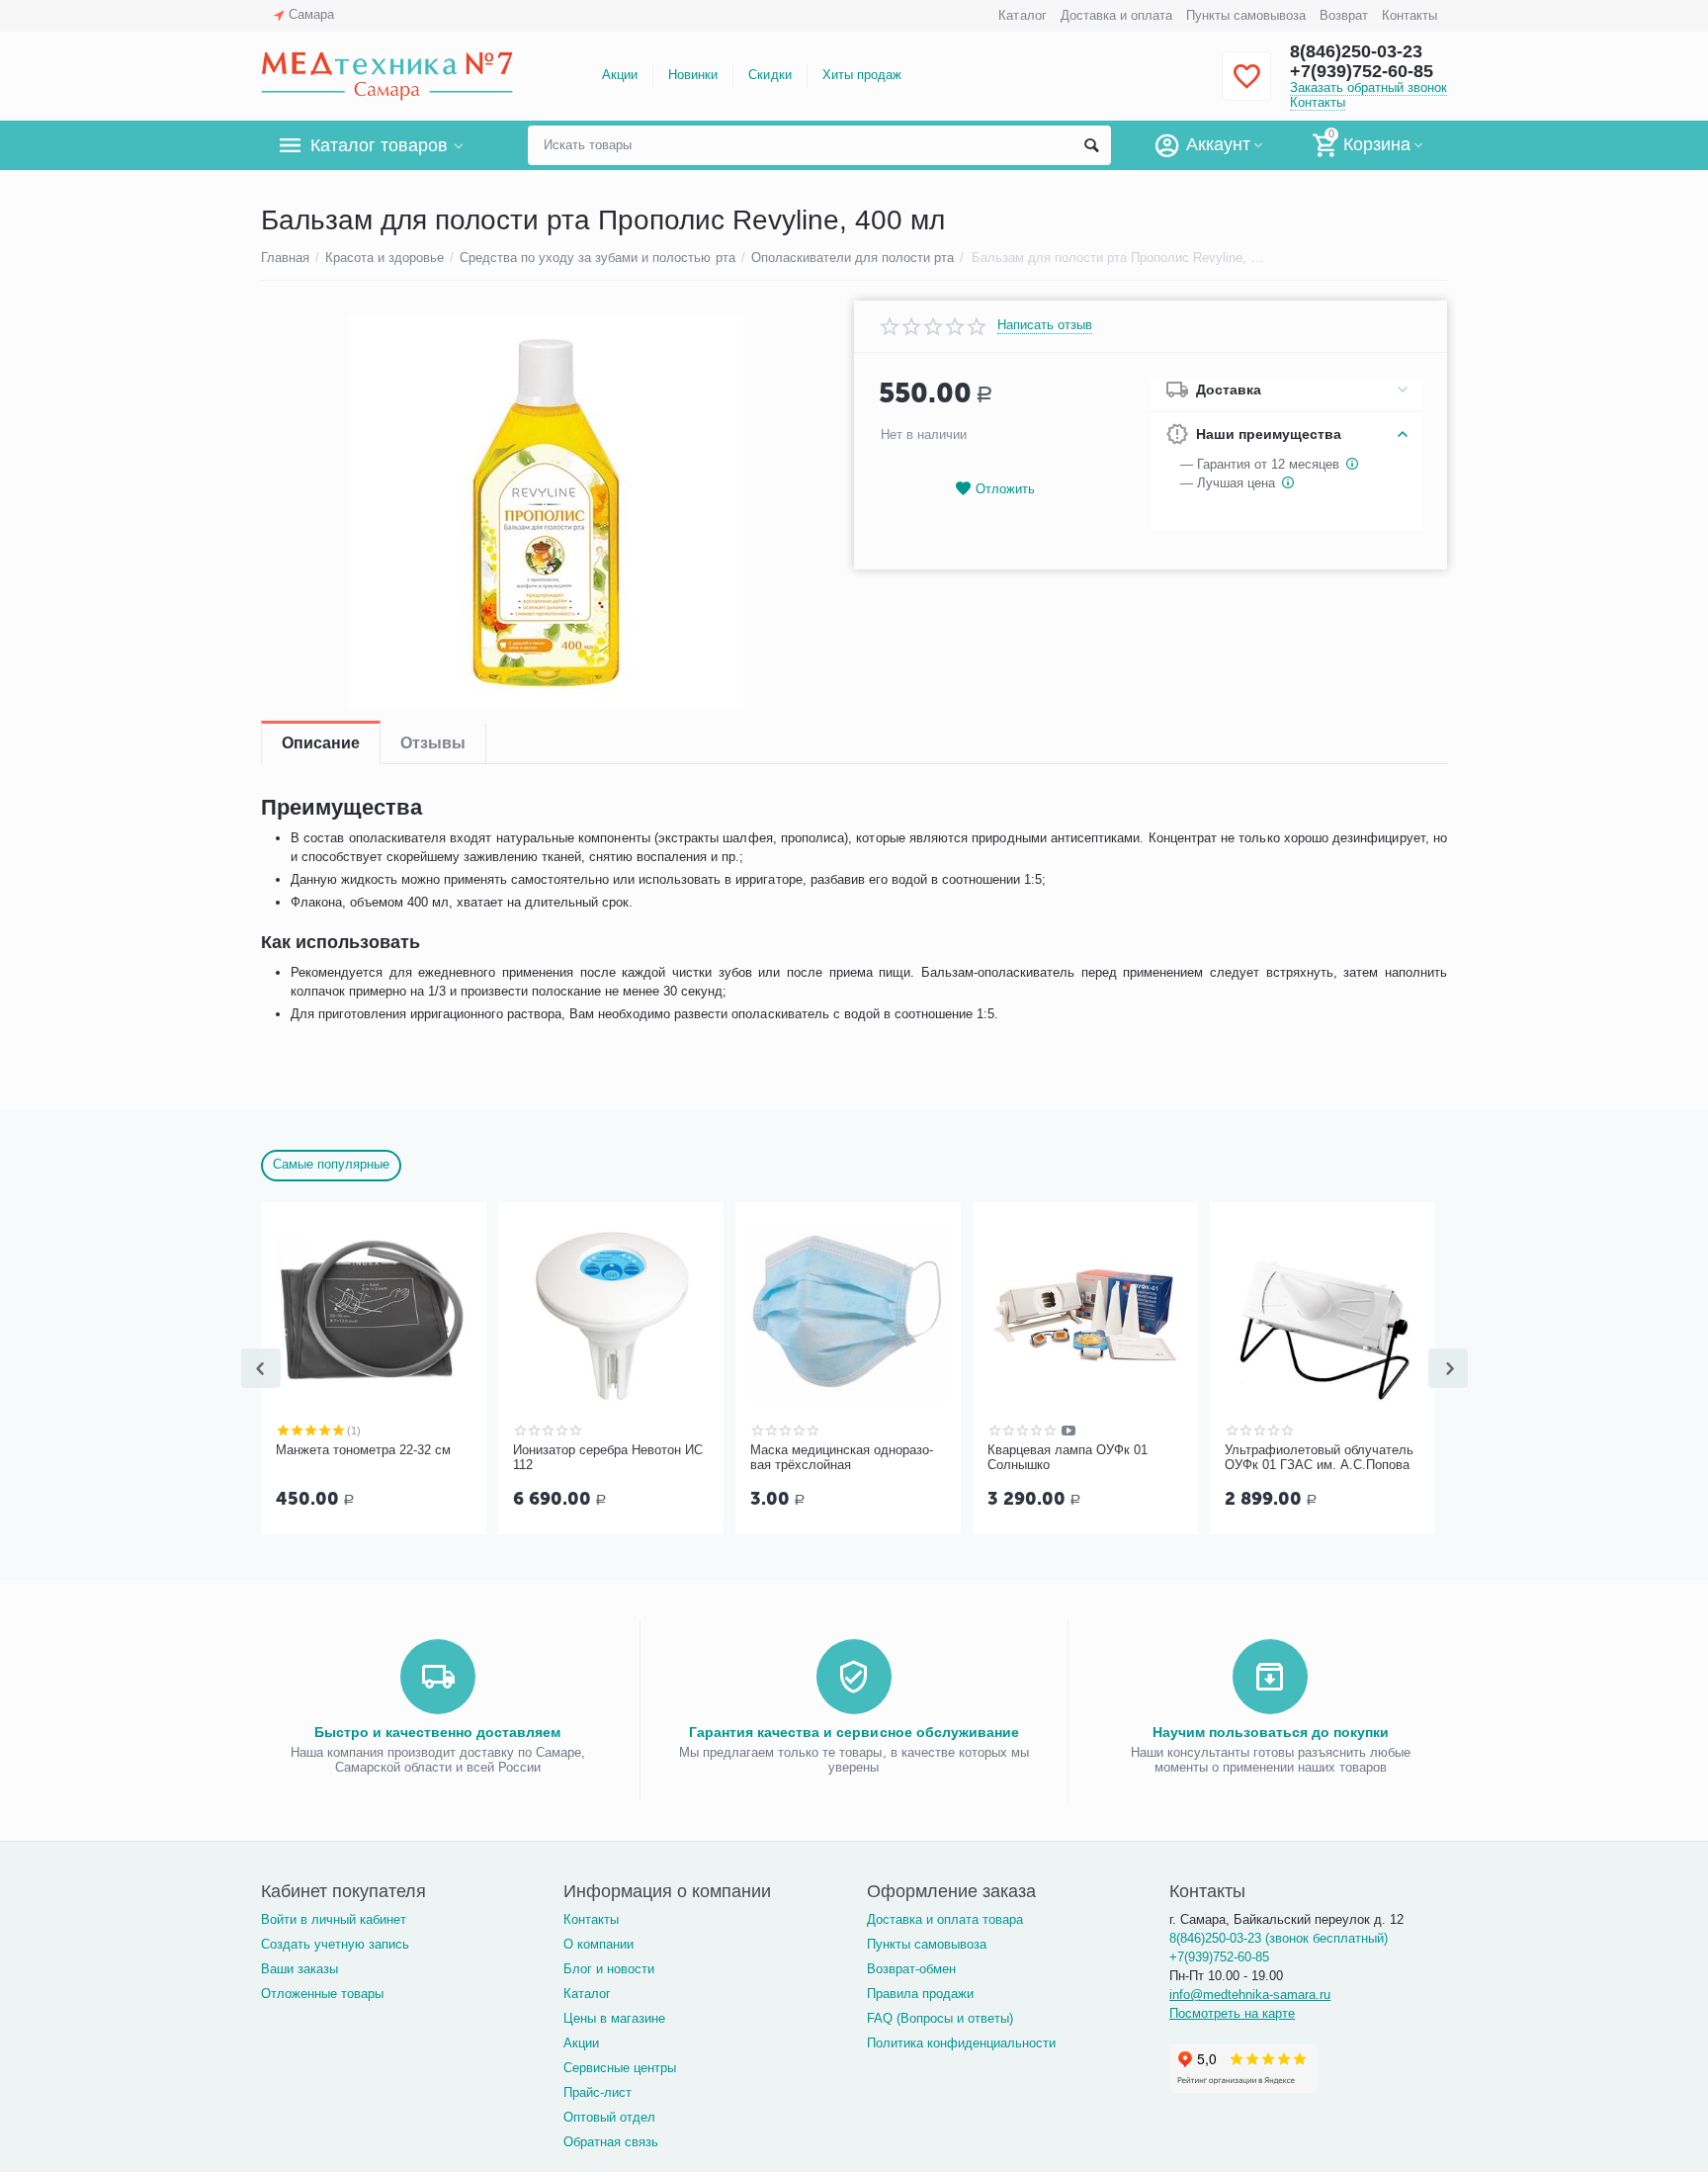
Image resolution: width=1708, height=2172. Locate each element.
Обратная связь (611, 2142)
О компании (598, 1944)
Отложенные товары (322, 1994)
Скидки (769, 75)
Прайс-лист (598, 2092)
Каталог (1022, 15)
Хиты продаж (862, 75)
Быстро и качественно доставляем (437, 1732)
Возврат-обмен (911, 1969)
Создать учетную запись (335, 1944)
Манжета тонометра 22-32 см (363, 1450)
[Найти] (1091, 145)
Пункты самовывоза (1246, 15)
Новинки (693, 75)
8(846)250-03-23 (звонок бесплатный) (1279, 1938)
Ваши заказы (299, 1969)
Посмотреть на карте (1232, 2013)
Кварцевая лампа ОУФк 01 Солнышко (1067, 1458)
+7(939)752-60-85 (1362, 71)
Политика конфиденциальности (961, 2043)
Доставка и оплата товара (945, 1919)
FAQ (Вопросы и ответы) (940, 2018)
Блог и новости (609, 1969)
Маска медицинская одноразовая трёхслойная (842, 1458)
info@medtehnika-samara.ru (1250, 1995)
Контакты (1409, 15)
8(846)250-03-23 (1356, 51)
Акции (620, 75)
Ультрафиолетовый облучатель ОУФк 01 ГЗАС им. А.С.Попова (1319, 1458)
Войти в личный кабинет (334, 1919)
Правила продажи (920, 1994)
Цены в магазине (614, 2018)
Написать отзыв (1045, 325)
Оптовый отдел (609, 2117)
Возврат (1344, 15)
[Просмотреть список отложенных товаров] (1246, 87)
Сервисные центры (620, 2068)
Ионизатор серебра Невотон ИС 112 (608, 1458)
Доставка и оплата (1116, 15)
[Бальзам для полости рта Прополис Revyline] (545, 513)
